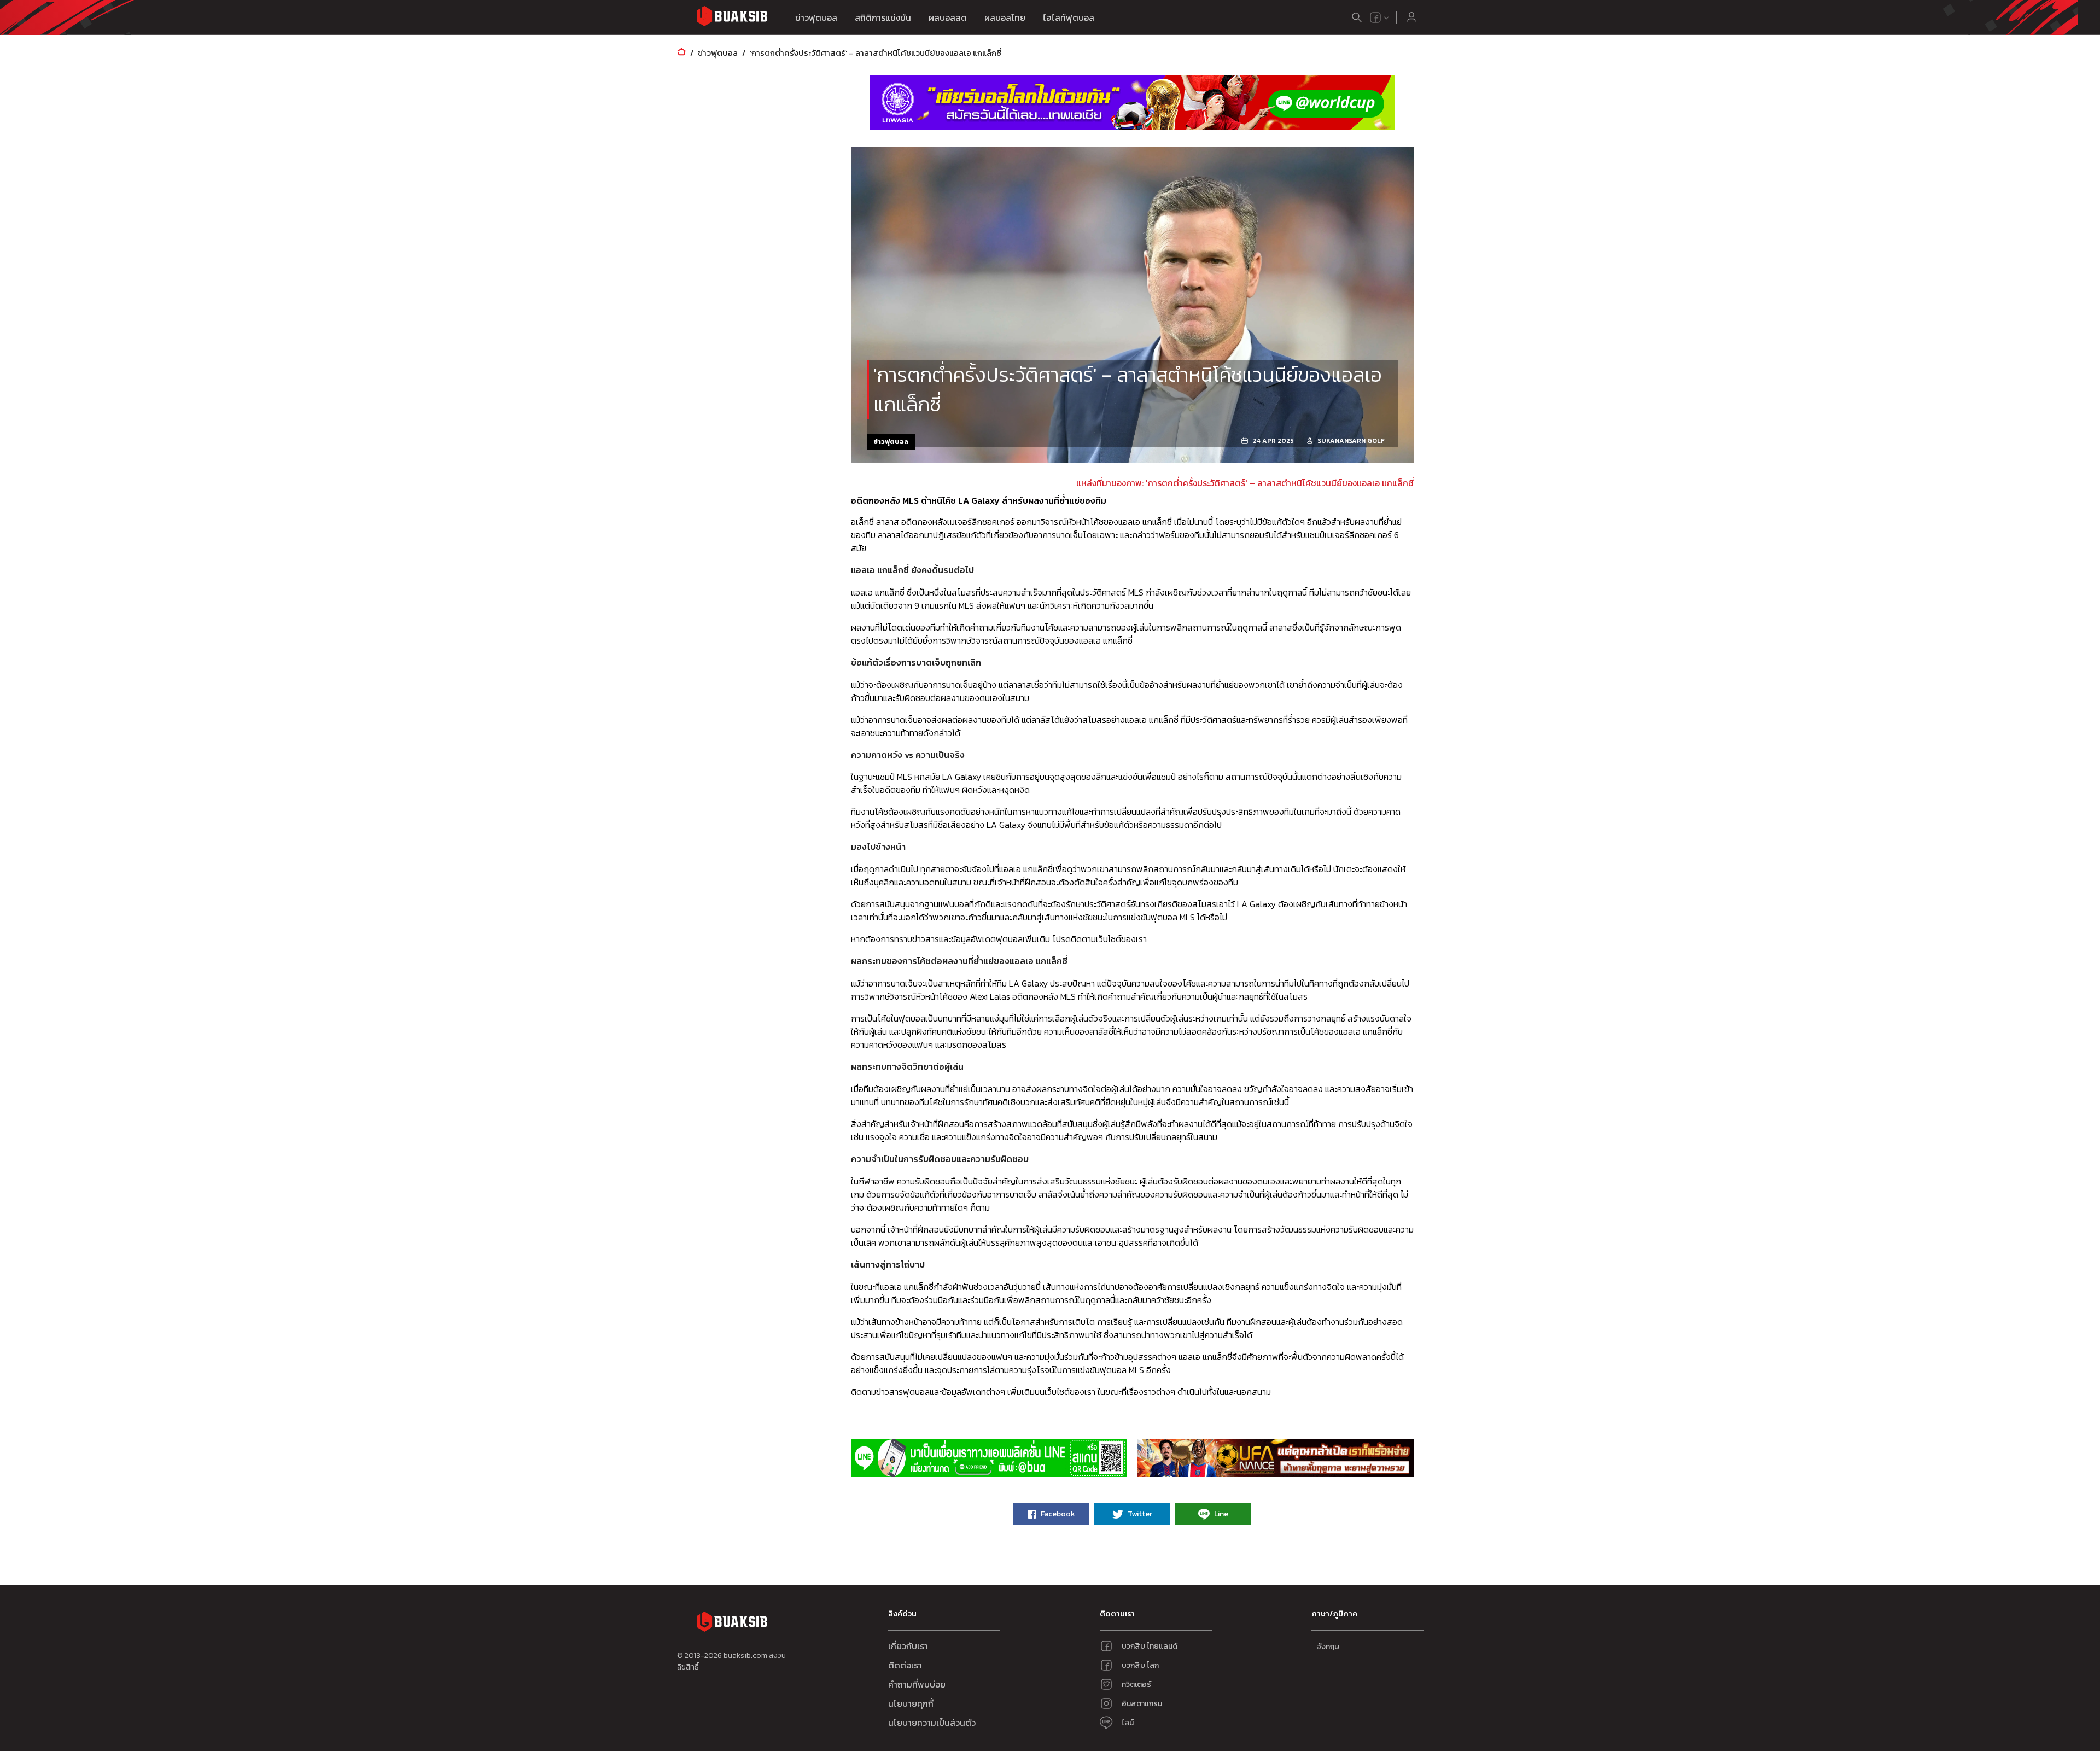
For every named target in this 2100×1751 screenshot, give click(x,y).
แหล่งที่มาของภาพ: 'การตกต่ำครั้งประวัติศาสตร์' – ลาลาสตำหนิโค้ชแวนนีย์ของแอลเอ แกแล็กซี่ (1245, 483)
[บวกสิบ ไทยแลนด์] (1375, 17)
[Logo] (732, 18)
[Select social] (1380, 17)
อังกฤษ (1328, 1647)
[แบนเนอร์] (1132, 103)
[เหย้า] (681, 53)
